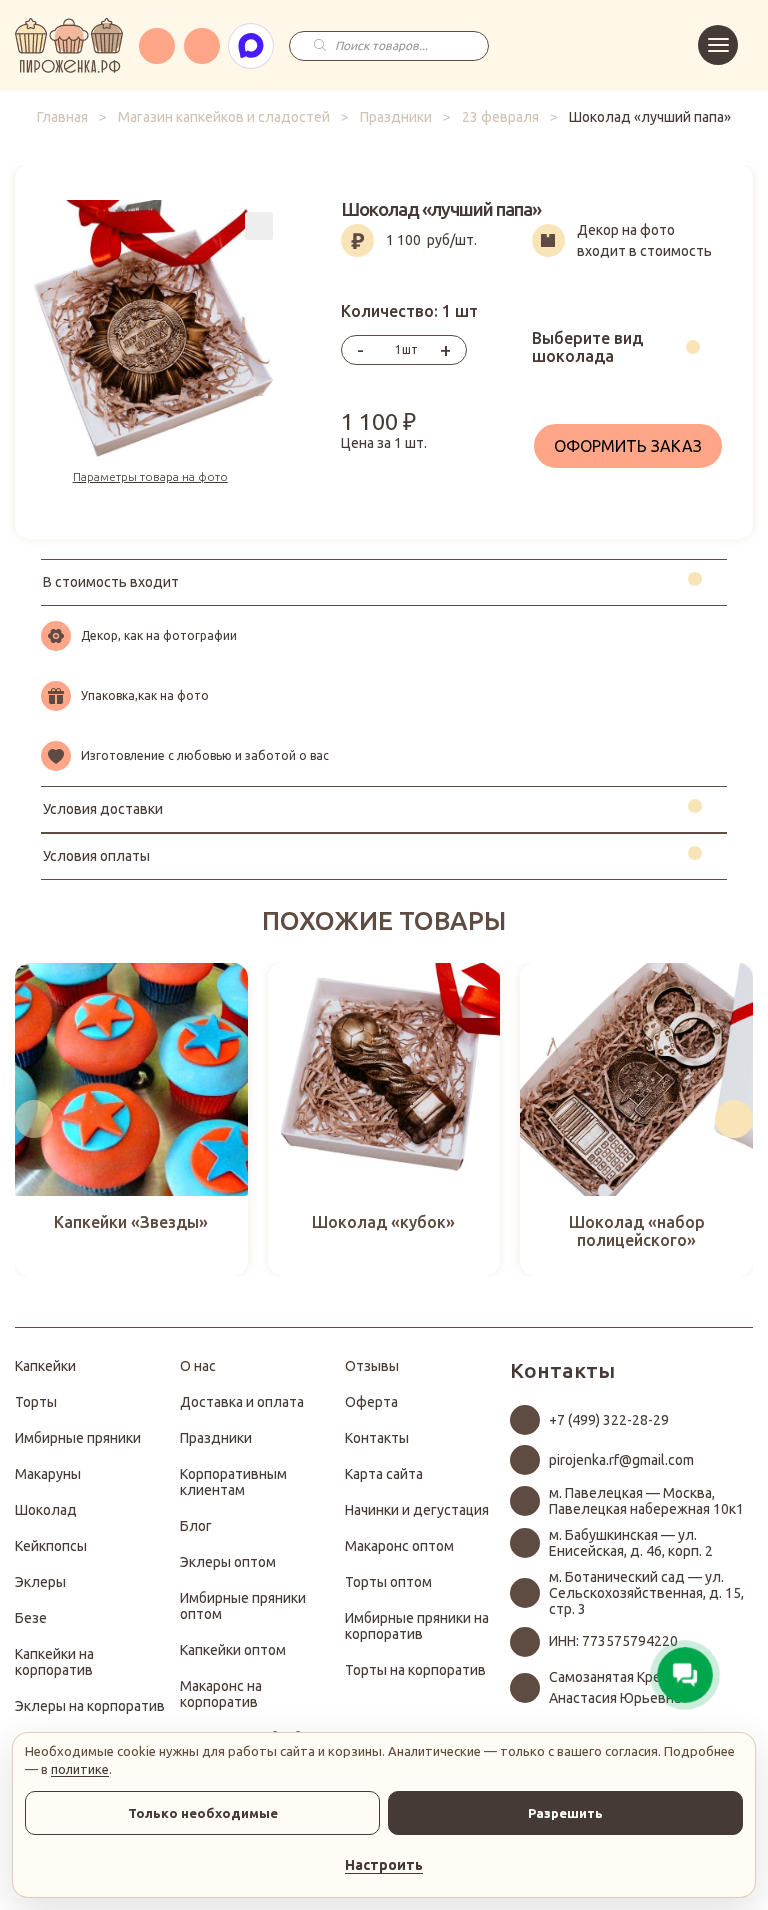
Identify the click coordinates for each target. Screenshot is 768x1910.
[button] (34, 1119)
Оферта (371, 1402)
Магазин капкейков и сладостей (224, 117)
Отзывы (372, 1366)
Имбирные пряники (78, 1438)
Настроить (384, 1865)
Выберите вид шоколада (587, 347)
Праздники (396, 117)
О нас (198, 1366)
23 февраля (500, 117)
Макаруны (48, 1474)
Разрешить (565, 1813)
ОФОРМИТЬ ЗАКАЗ (628, 446)
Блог (196, 1526)
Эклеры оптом (228, 1562)
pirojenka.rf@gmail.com (621, 1460)
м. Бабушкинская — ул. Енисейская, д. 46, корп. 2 (631, 1543)
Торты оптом (388, 1582)
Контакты (377, 1438)
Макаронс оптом (399, 1546)
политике (80, 1769)
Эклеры (40, 1582)
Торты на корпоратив (415, 1670)
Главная (62, 117)
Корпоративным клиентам (233, 1482)
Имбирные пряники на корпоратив (417, 1626)
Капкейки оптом (233, 1650)
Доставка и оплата (242, 1402)
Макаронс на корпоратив (221, 1694)
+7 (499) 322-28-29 (609, 1420)
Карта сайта (384, 1474)
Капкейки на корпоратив (54, 1662)
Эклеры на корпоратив (90, 1706)
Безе (31, 1618)
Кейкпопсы (51, 1546)
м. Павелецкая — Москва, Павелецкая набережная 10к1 (646, 1501)
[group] (131, 1119)
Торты (36, 1402)
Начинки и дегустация (417, 1510)
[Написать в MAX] (251, 46)
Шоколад (46, 1510)
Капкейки (45, 1366)
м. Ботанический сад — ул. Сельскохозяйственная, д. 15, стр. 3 (646, 1593)
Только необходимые (203, 1813)
